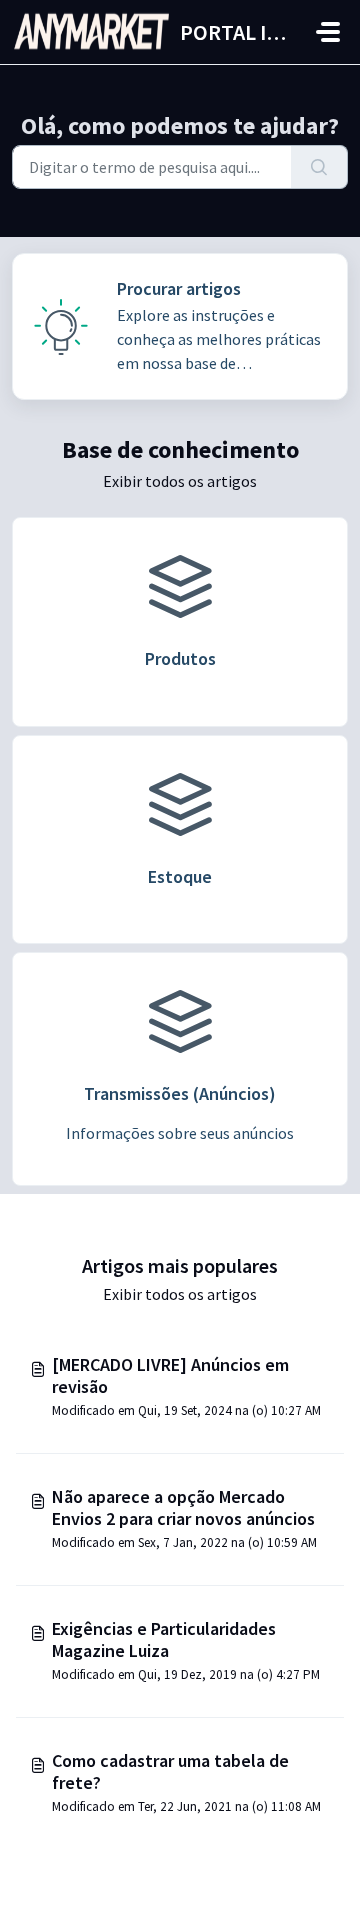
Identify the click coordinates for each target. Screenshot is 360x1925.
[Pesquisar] (319, 167)
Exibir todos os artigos (180, 481)
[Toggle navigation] (328, 32)
